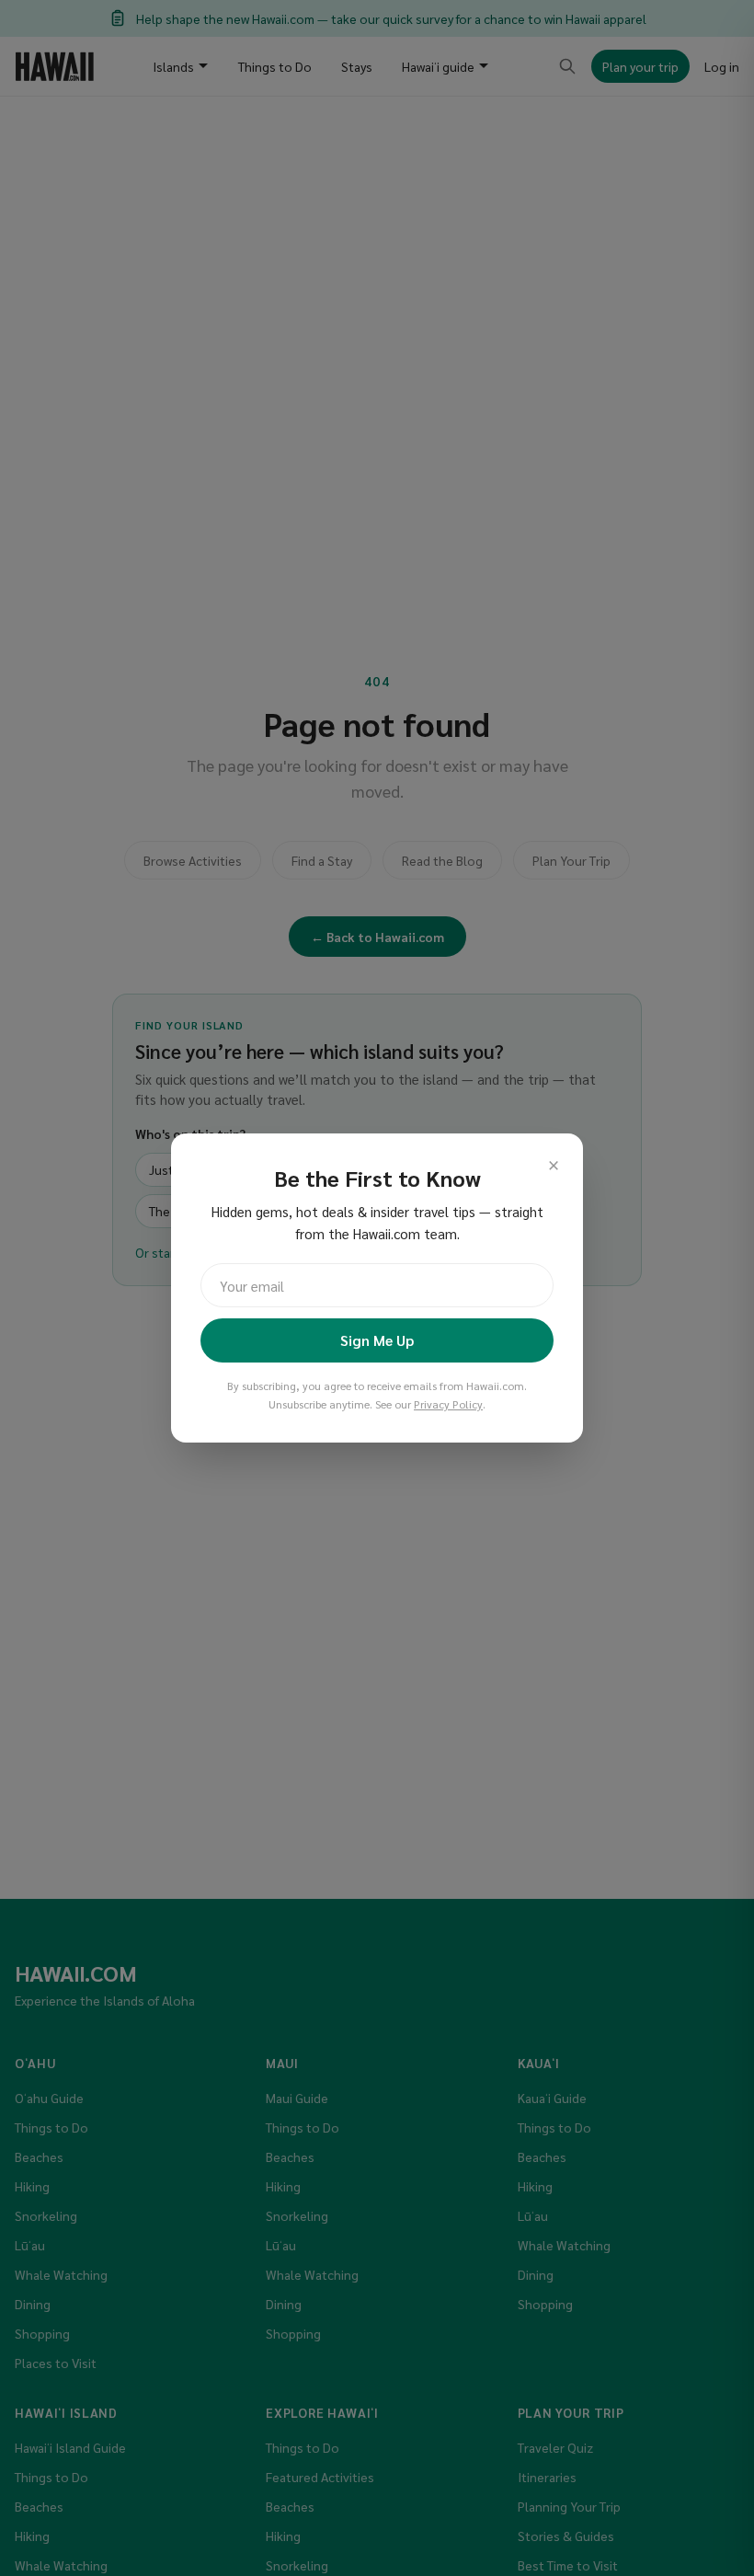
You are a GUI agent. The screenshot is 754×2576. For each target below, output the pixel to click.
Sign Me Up (377, 1340)
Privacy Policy (448, 1404)
